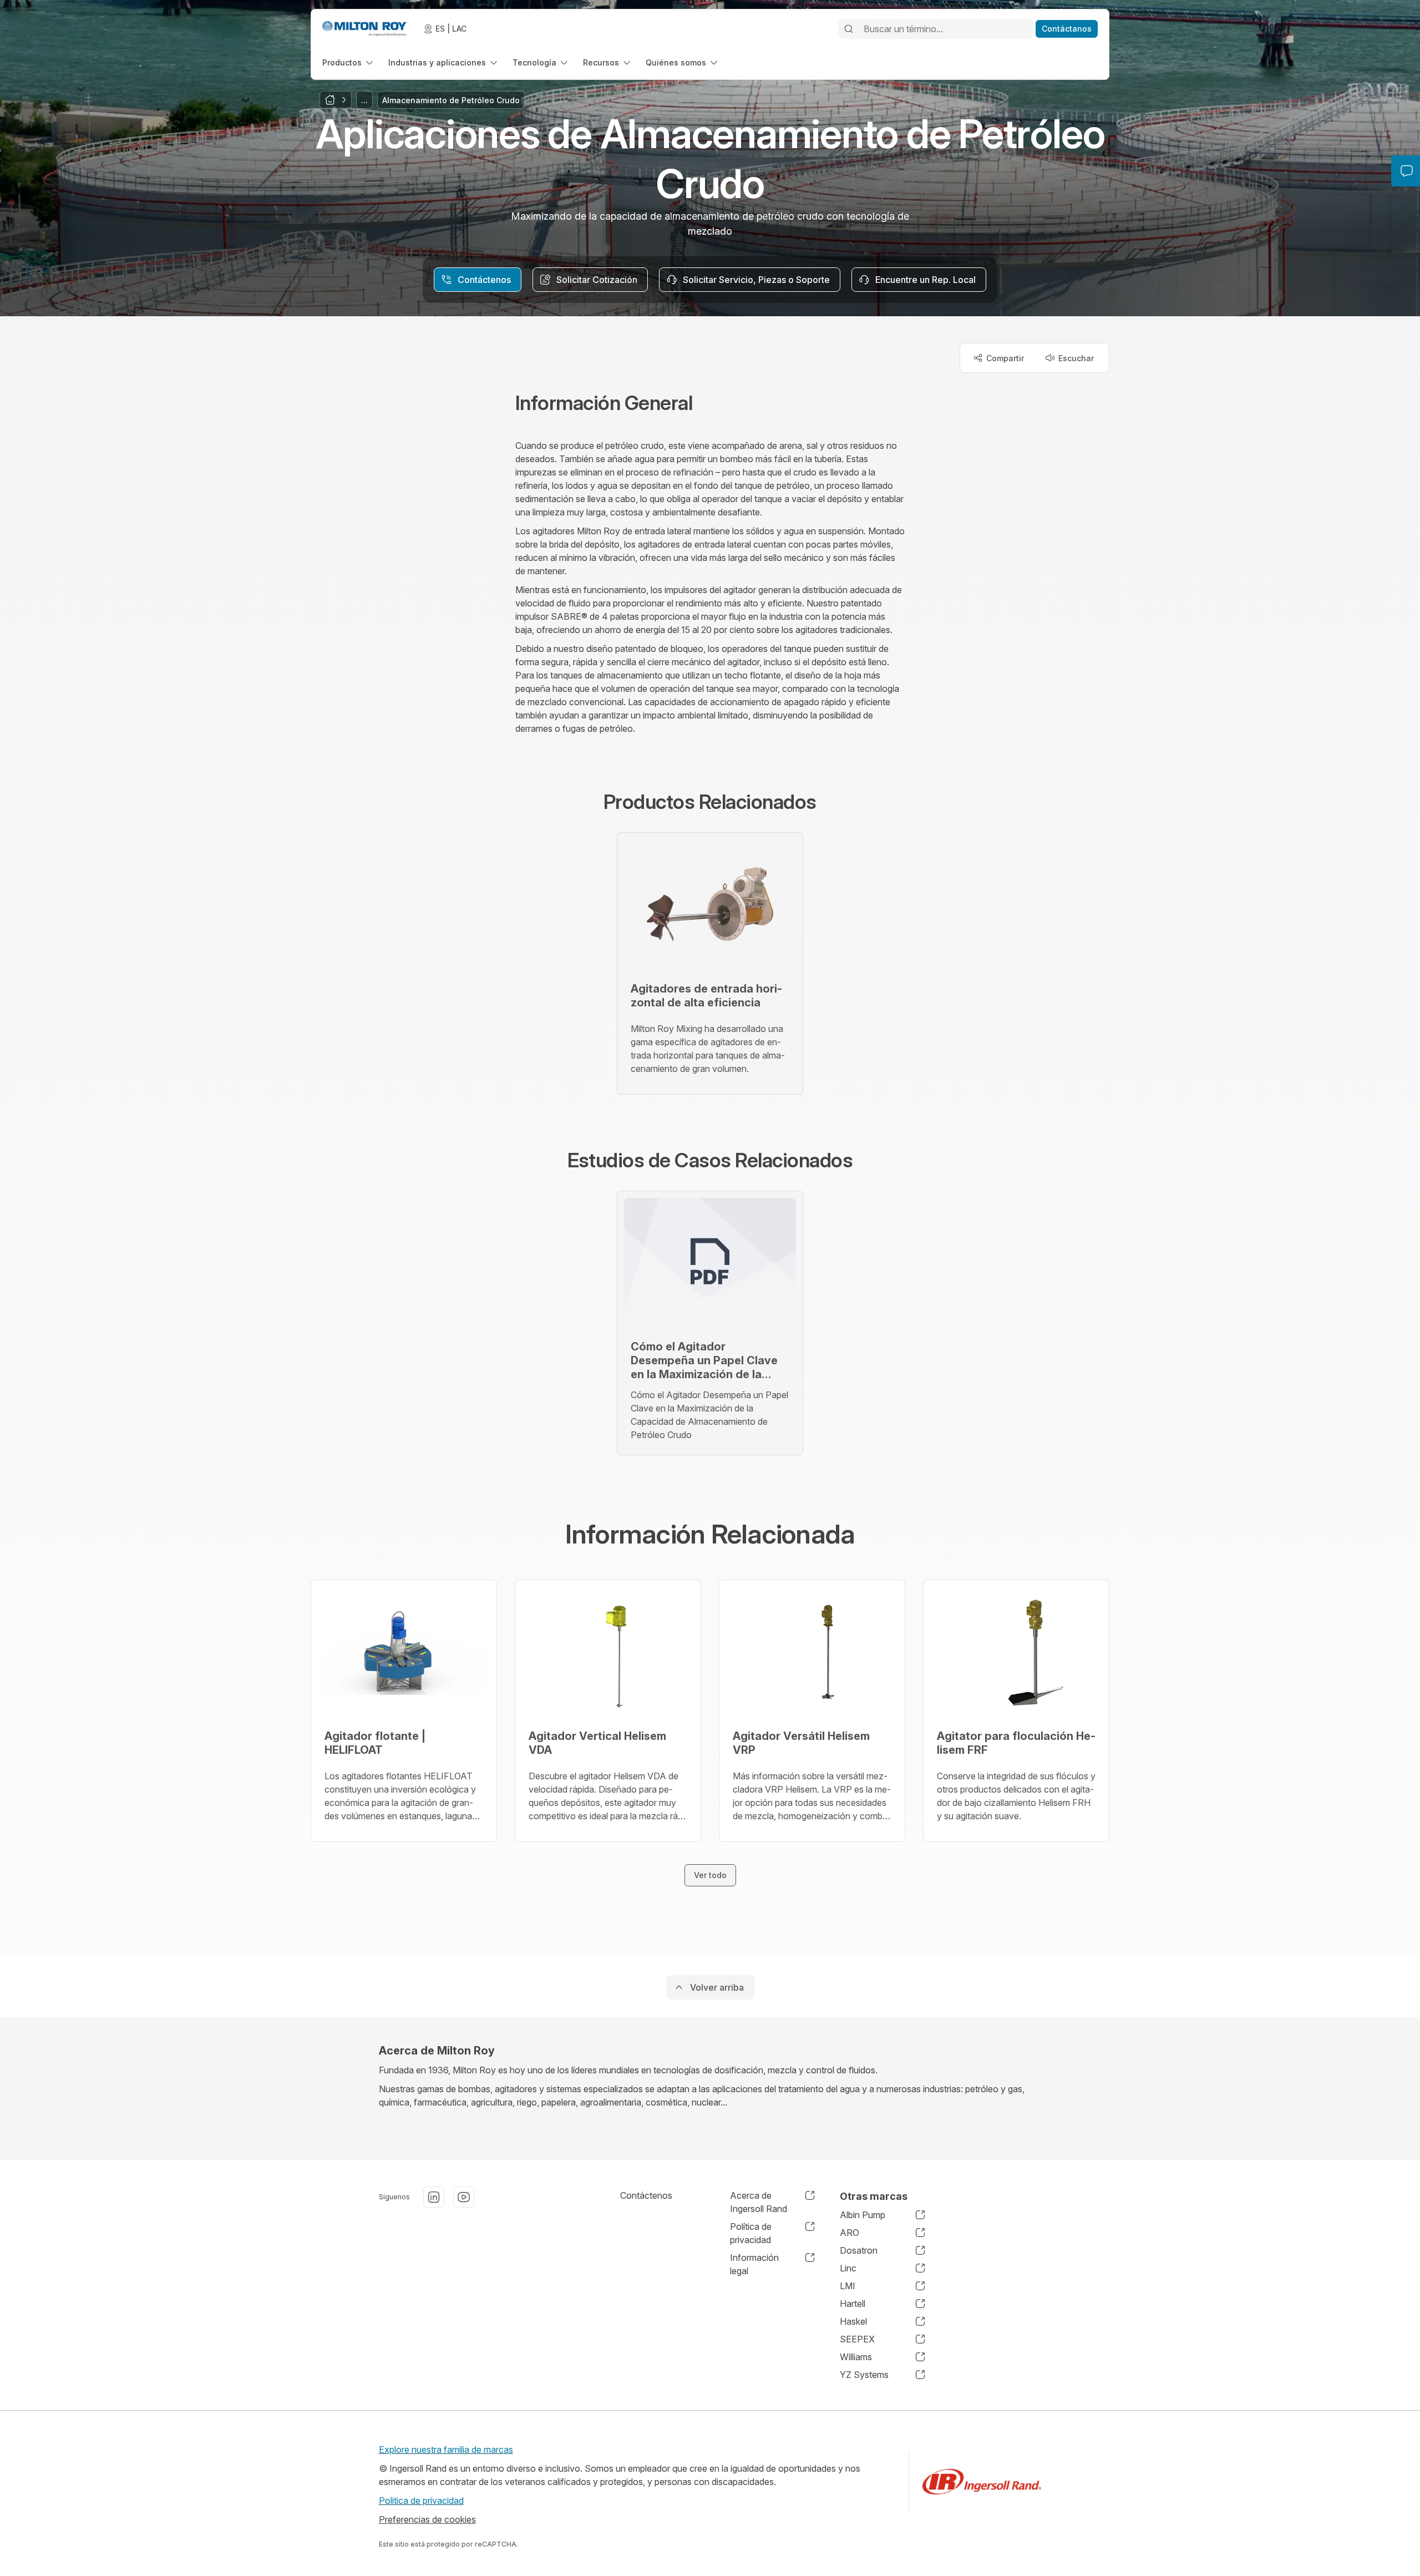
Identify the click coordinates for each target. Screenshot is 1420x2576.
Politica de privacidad (421, 2501)
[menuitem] (349, 62)
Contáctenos (646, 2195)
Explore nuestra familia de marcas (446, 2450)
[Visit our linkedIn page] (434, 2197)
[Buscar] (849, 29)
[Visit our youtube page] (464, 2197)
